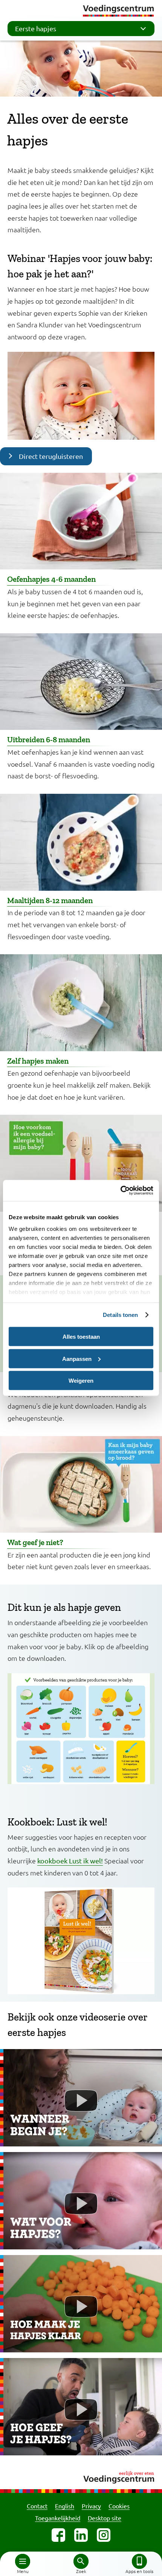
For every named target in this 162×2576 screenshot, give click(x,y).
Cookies (119, 2506)
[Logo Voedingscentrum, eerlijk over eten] (81, 2476)
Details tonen (120, 1315)
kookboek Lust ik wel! (70, 1861)
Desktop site (105, 2518)
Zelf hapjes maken (38, 1061)
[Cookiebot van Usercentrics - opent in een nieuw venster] (120, 1191)
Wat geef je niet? (35, 1542)
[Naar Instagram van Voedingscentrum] (104, 2535)
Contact (37, 2506)
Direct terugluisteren (51, 456)
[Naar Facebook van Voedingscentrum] (58, 2535)
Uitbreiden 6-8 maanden (49, 739)
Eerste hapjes (36, 28)
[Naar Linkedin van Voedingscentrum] (81, 2535)
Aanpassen (77, 1358)
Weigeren (81, 1381)
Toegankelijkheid (58, 2518)
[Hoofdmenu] (23, 2561)
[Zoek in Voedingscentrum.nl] (81, 2561)
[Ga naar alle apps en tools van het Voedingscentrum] (139, 2561)
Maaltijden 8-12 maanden (50, 900)
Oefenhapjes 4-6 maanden (51, 579)
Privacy (91, 2506)
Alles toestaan (81, 1337)
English (65, 2506)
